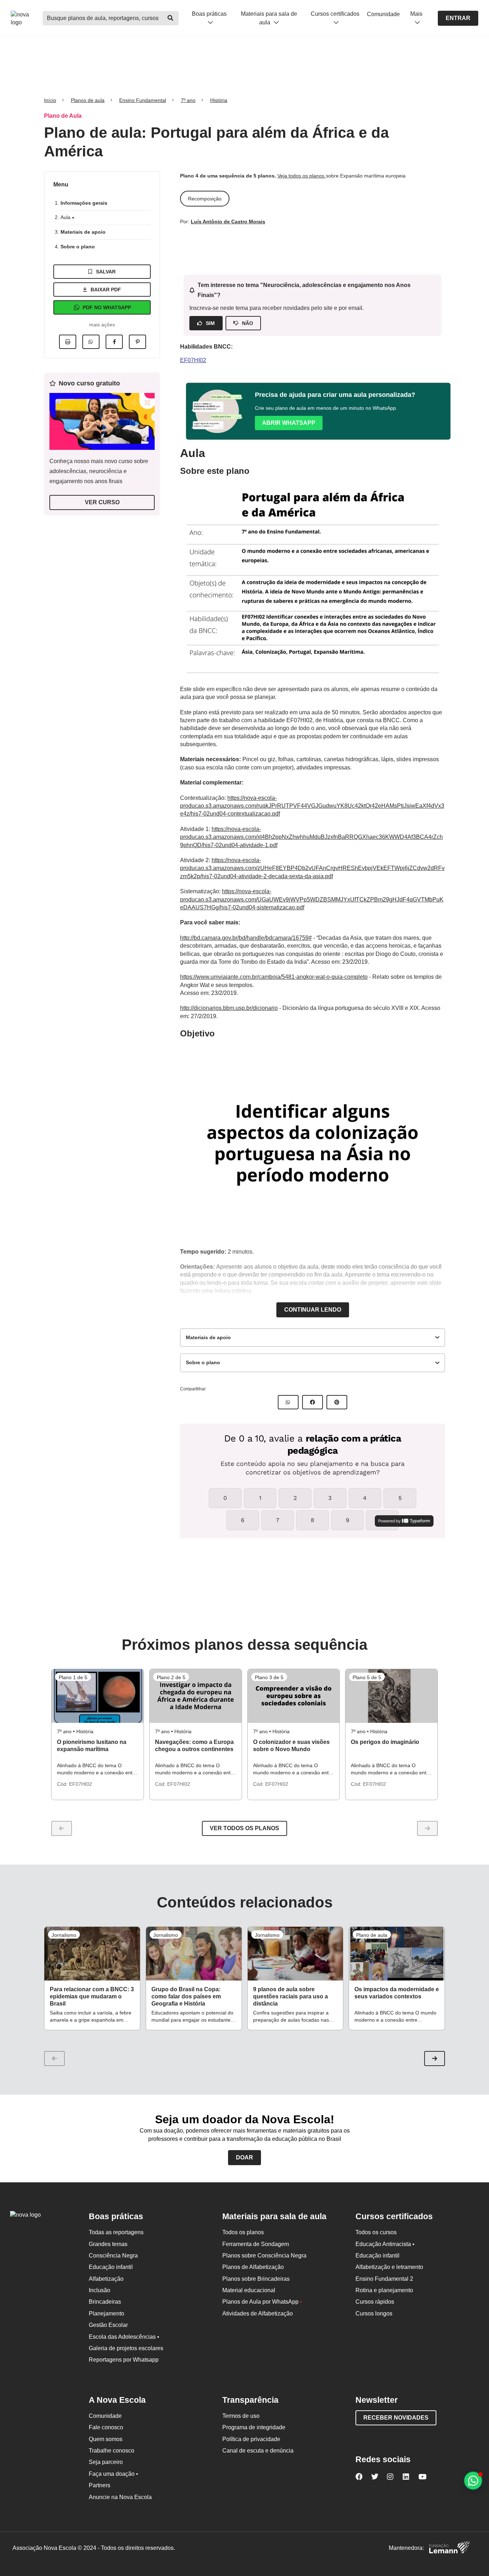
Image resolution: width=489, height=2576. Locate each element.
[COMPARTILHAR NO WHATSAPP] (288, 1402)
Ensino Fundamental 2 (384, 2279)
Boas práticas (209, 14)
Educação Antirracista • (385, 2244)
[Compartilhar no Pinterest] (137, 342)
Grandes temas (108, 2244)
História (219, 100)
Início (50, 100)
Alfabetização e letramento (389, 2267)
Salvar (106, 272)
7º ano (188, 100)
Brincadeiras (105, 2302)
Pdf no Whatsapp (107, 307)
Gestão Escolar (108, 2325)
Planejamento (106, 2313)
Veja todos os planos (302, 176)
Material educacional (249, 2290)
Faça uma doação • (113, 2474)
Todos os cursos (376, 2232)
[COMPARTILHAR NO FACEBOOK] (313, 1402)
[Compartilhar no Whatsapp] (91, 342)
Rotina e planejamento (384, 2290)
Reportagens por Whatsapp (124, 2360)
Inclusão (100, 2290)
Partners (100, 2485)
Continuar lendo (313, 1310)
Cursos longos (374, 2313)
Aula (66, 217)
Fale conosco (106, 2427)
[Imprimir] (68, 342)
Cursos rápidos (375, 2302)
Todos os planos (243, 2232)
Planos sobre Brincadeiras (256, 2279)
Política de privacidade (251, 2439)
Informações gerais (84, 203)
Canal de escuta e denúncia (258, 2451)
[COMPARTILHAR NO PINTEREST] (337, 1402)
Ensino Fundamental (143, 100)
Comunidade (383, 14)
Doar (245, 2157)
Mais (416, 14)
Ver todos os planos (245, 1828)
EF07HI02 (193, 360)
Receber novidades (396, 2418)
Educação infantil (111, 2267)
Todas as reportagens (116, 2232)
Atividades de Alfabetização (258, 2313)
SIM (210, 323)
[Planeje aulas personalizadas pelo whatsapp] (473, 2481)
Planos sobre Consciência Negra (264, 2256)
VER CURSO (102, 502)
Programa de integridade (254, 2427)
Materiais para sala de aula (269, 18)
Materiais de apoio (83, 232)
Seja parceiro (106, 2462)
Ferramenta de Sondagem (256, 2244)
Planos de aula (88, 100)
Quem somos (106, 2439)
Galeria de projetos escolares (126, 2348)
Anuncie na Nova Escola (120, 2497)
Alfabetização (106, 2279)
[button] (435, 2059)
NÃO (248, 323)
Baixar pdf (106, 290)
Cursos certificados (335, 14)
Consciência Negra (113, 2256)
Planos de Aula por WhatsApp (262, 2302)
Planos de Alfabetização (253, 2267)
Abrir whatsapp (289, 423)
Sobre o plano (78, 247)
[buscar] (171, 18)
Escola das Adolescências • (124, 2337)
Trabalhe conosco (112, 2451)
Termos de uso (241, 2416)
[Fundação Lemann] (449, 2548)
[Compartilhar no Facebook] (114, 342)
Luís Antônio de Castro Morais (228, 222)
